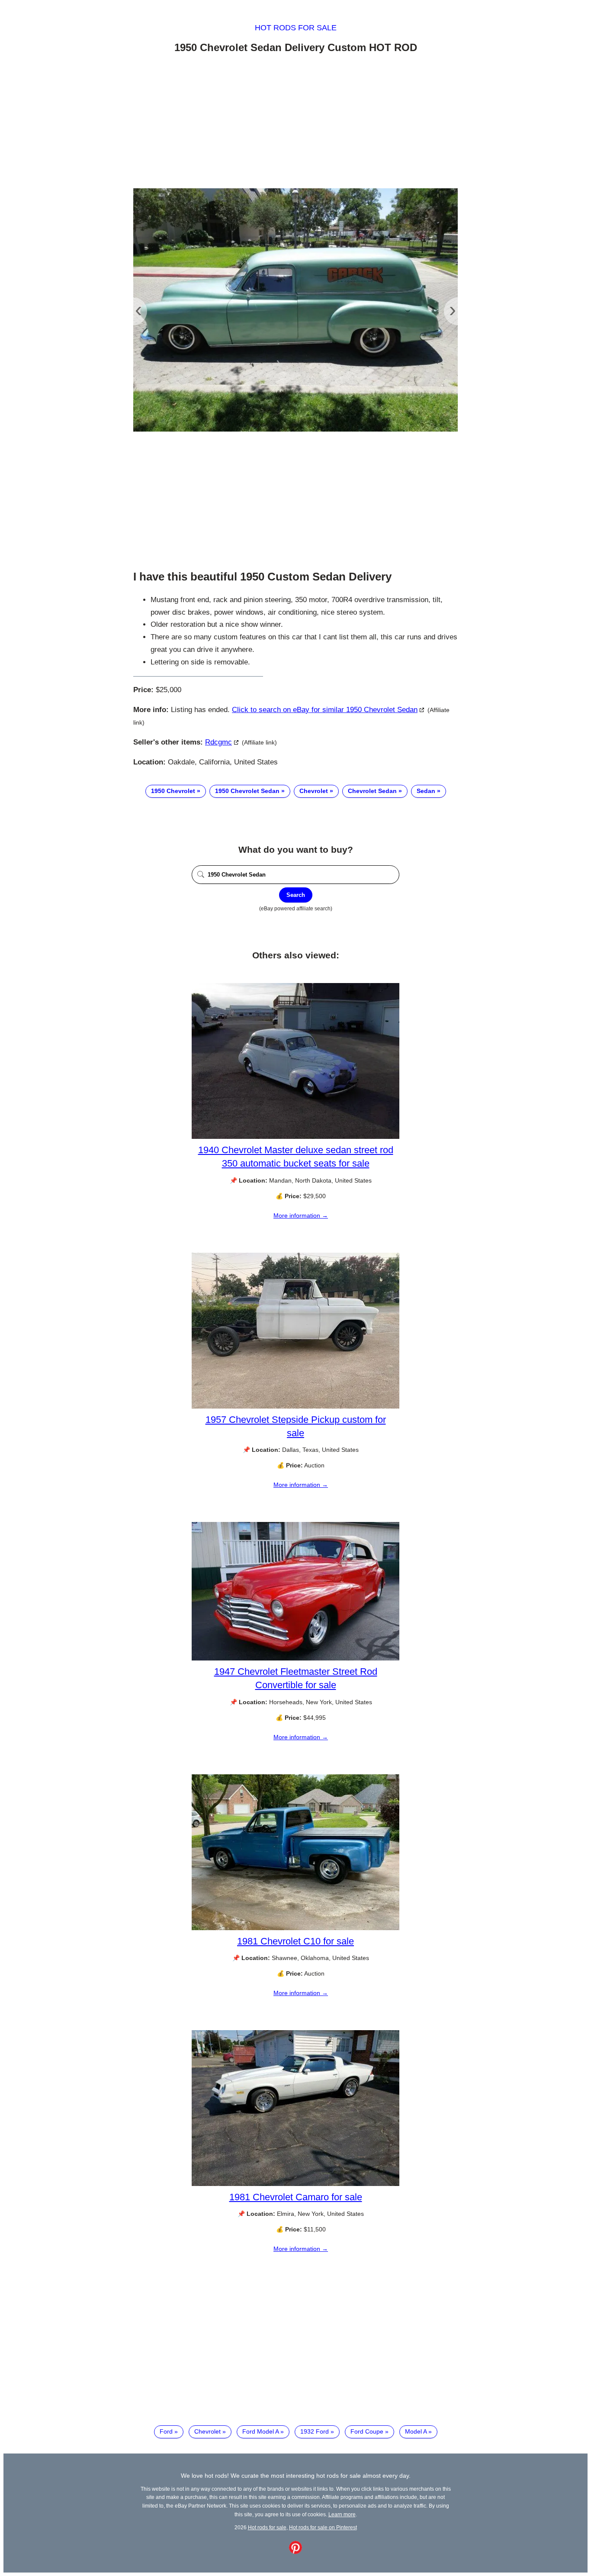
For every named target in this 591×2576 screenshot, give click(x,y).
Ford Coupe (367, 2431)
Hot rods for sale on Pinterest (323, 2527)
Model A (416, 2431)
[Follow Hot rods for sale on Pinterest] (295, 2552)
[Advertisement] (295, 123)
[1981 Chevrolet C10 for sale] (295, 1928)
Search (296, 895)
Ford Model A (260, 2431)
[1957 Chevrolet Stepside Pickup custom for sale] (295, 1406)
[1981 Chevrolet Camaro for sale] (295, 2184)
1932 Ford (315, 2431)
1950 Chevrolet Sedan (247, 791)
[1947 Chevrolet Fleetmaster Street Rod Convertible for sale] (295, 1658)
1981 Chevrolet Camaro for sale (296, 2197)
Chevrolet (314, 791)
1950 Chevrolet (173, 791)
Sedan (426, 791)
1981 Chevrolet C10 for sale (295, 1941)
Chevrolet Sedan (372, 791)
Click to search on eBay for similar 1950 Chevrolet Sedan (325, 710)
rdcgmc (218, 742)
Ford (166, 2431)
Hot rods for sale (296, 28)
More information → (301, 1215)
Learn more (342, 2514)
